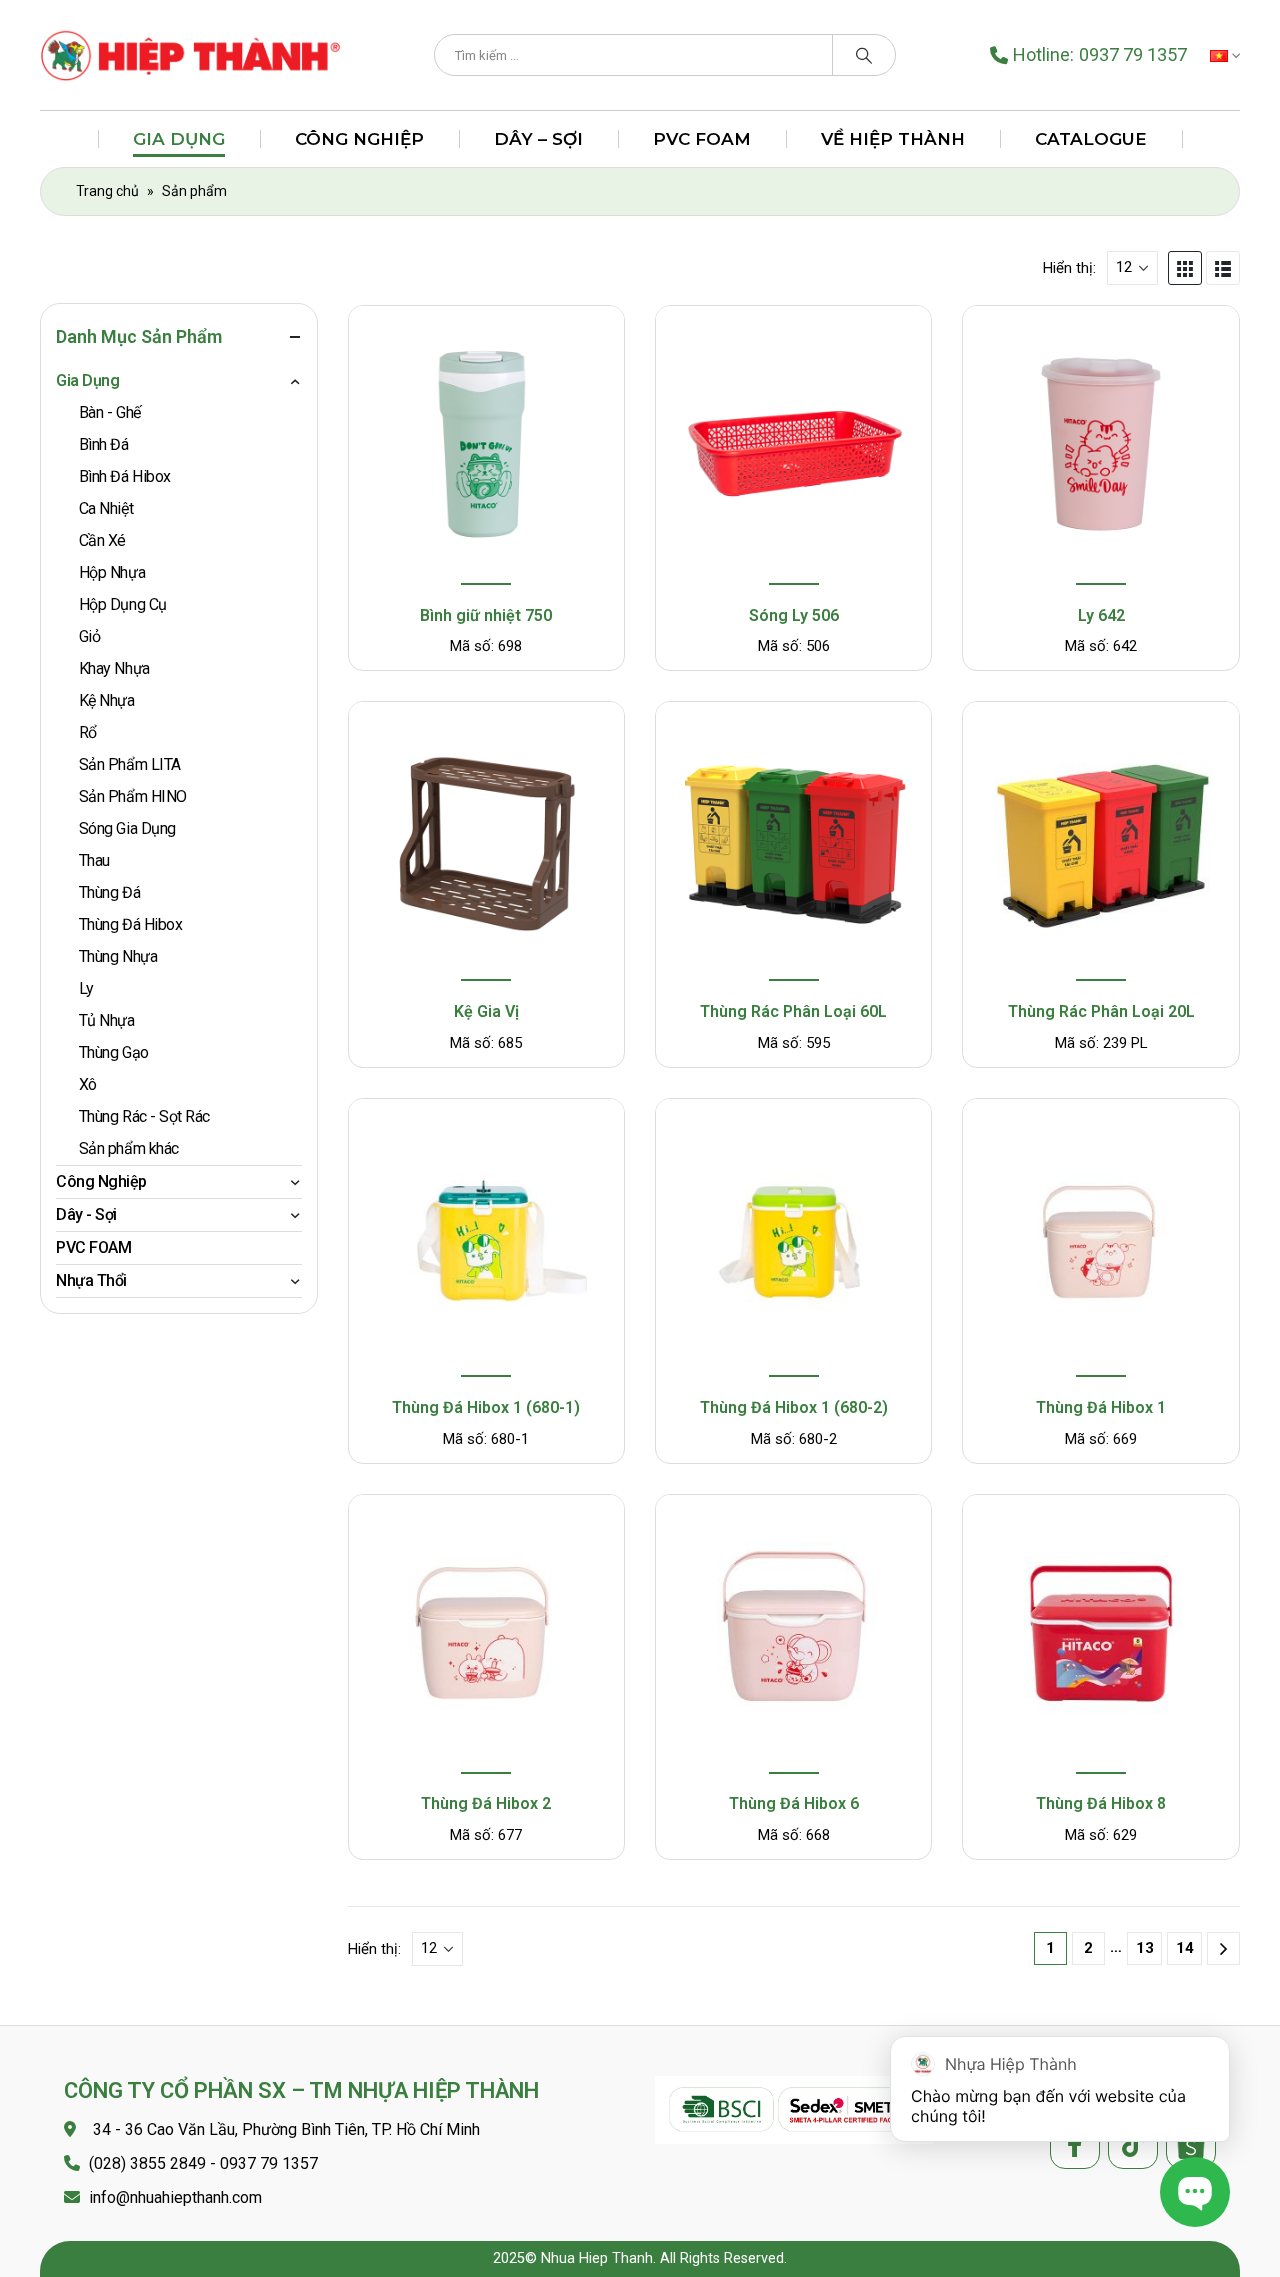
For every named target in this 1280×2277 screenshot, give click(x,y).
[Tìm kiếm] (864, 55)
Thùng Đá (109, 892)
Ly (86, 988)
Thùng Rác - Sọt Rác (144, 1116)
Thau (94, 860)
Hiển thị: (1069, 268)
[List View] (1223, 268)
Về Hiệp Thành (893, 139)
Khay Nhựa (114, 668)
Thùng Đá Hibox (130, 924)
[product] (486, 447)
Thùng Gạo (114, 1052)
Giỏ (90, 636)
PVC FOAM (702, 139)
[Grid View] (1185, 268)
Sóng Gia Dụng (127, 828)
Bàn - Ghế (110, 412)
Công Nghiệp (359, 139)
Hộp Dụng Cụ (123, 604)
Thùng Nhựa (118, 956)
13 (1145, 1948)
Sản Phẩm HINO (133, 796)
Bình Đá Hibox (125, 476)
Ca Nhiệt (106, 508)
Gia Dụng (179, 139)
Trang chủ (107, 191)
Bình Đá (104, 444)
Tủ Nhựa (107, 1020)
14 (1185, 1948)
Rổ (88, 732)
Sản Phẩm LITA (130, 764)
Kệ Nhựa (107, 700)
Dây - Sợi (86, 1214)
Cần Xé (102, 540)
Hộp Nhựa (112, 572)
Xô (88, 1084)
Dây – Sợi (538, 139)
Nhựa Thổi (91, 1280)
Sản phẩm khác (129, 1148)
